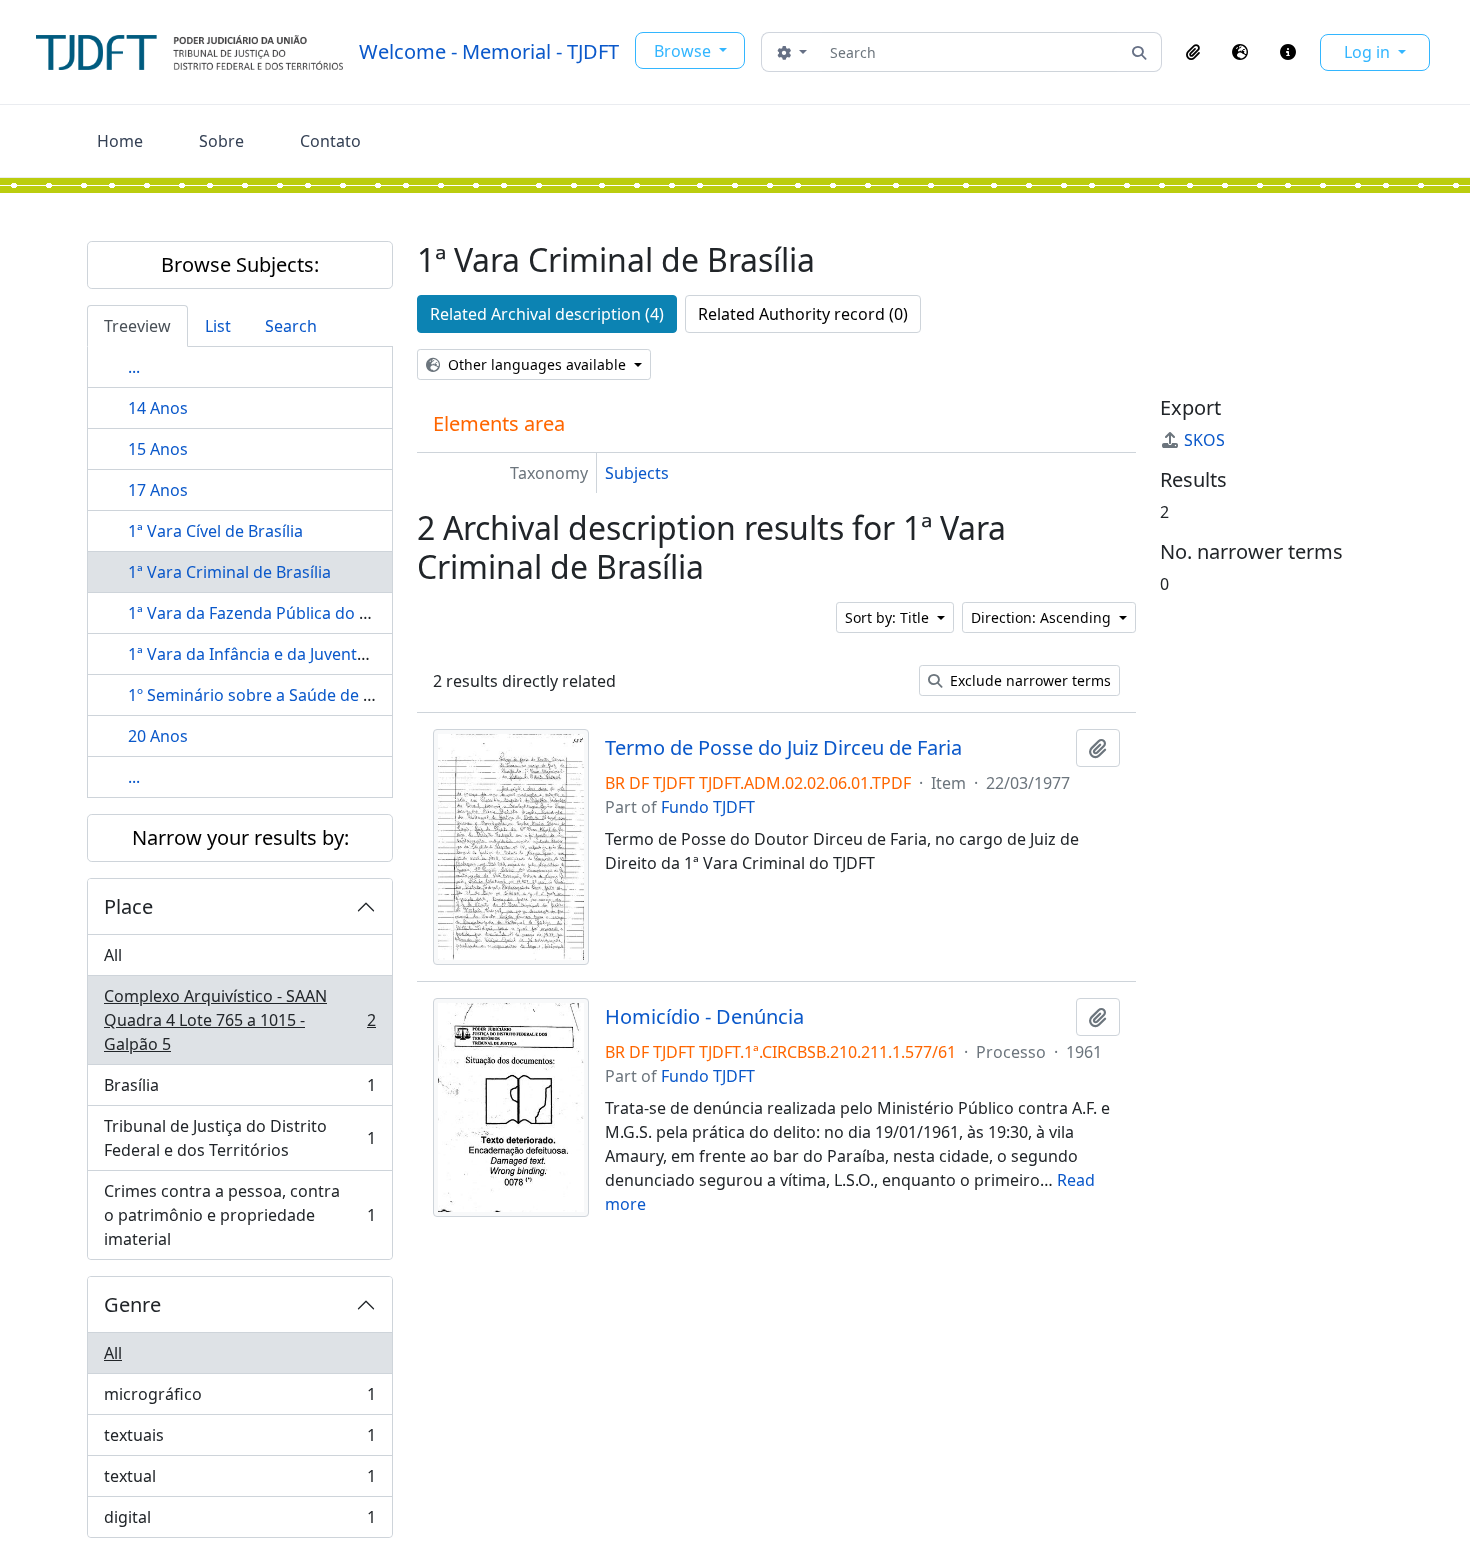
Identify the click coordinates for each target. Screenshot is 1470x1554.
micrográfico (239, 1399)
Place (128, 906)
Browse (684, 51)
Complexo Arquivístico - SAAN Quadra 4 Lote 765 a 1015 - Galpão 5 (239, 1020)
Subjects (637, 473)
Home (120, 141)
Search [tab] (291, 326)
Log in (1369, 52)
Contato (330, 141)
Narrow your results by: (240, 837)
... (134, 367)
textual (239, 1481)
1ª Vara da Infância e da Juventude (257, 654)
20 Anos (158, 736)
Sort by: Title (889, 617)
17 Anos (158, 490)
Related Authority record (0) (803, 314)
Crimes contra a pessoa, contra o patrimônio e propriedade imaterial (239, 1215)
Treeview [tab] (137, 326)
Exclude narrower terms (1028, 680)
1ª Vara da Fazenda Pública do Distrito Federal (302, 613)
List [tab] (218, 326)
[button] (1193, 52)
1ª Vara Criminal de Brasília (229, 572)
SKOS (1204, 440)
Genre (132, 1304)
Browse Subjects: (240, 264)
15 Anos (158, 449)
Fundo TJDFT (708, 807)
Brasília (239, 1090)
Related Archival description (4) (547, 314)
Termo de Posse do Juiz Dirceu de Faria (783, 748)
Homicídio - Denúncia (704, 1017)
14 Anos (158, 408)
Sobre (221, 141)
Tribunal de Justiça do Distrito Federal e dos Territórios (239, 1138)
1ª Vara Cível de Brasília (215, 531)
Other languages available (537, 364)
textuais (239, 1440)
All (113, 955)
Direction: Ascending (1043, 617)
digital (239, 1521)
